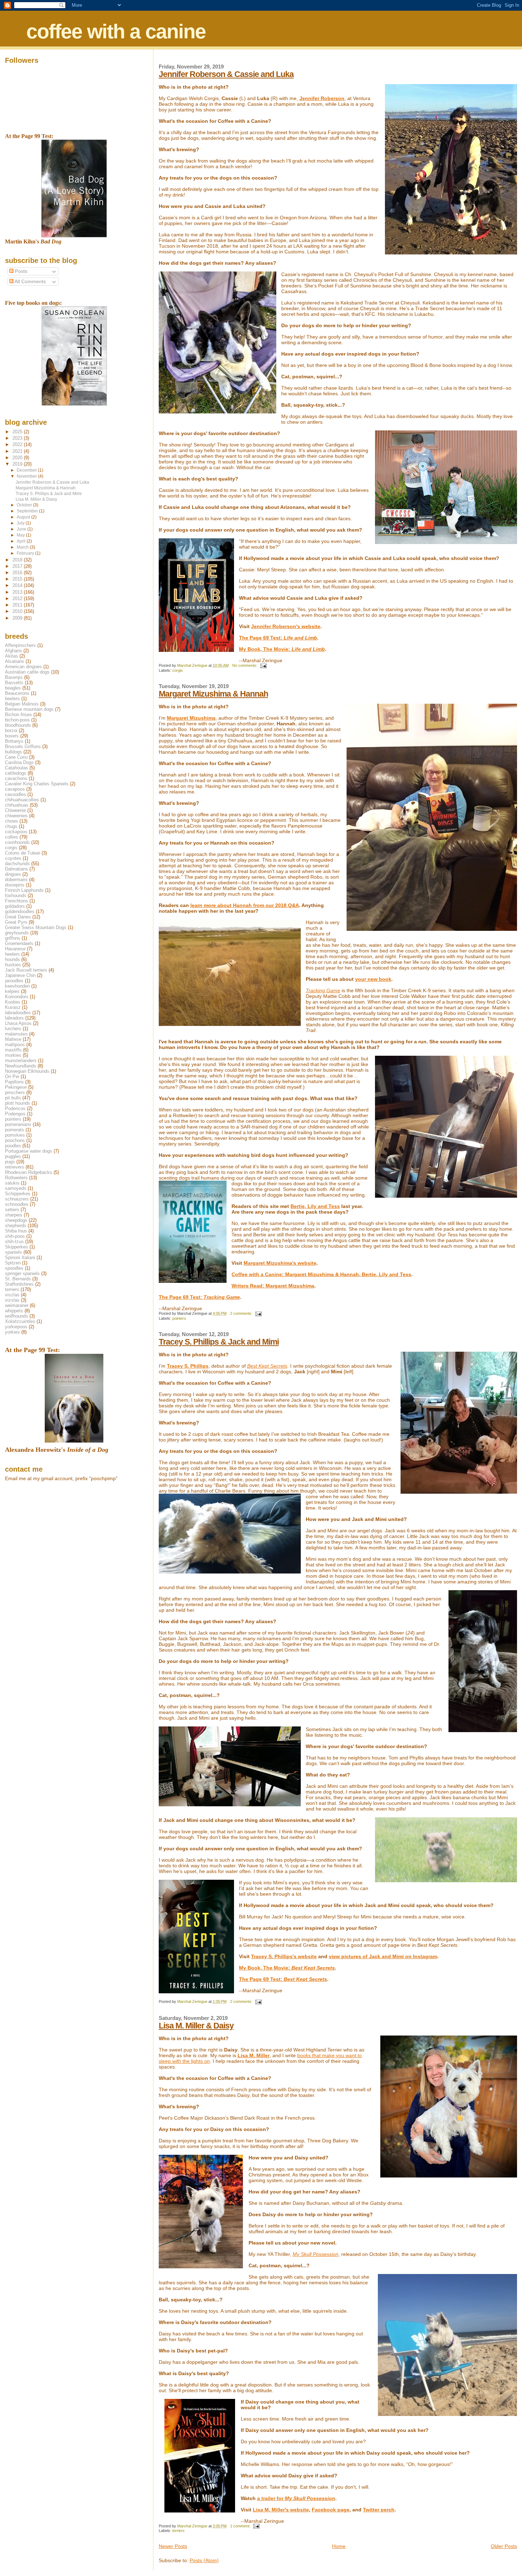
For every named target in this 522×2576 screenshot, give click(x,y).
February (26, 553)
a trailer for (296, 2498)
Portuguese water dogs (29, 1151)
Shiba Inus (16, 1231)
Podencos (15, 1108)
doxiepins (15, 885)
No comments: (245, 665)
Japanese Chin (20, 975)
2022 (18, 444)
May (21, 535)
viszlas (12, 1295)
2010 (18, 611)
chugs (11, 826)
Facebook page (331, 2510)
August (24, 517)
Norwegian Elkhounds (27, 1071)
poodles (13, 1146)
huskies (13, 965)
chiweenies (16, 816)
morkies (13, 1055)
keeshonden (17, 986)
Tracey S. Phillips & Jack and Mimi (219, 1342)
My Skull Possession (316, 2254)
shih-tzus (14, 1242)
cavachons (16, 778)
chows (12, 821)
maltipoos (15, 1045)
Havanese (15, 949)
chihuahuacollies (22, 800)
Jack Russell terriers (26, 970)
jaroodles (14, 981)
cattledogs (16, 773)
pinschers (15, 1092)
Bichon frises (18, 715)
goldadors (15, 906)
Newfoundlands (21, 1066)
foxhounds (16, 896)
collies (12, 837)
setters (12, 1210)
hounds (12, 959)
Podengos (15, 1114)
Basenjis (14, 677)
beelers (12, 699)
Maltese (13, 1039)
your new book (373, 979)
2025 (18, 432)
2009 (18, 618)
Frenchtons (17, 901)
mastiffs (13, 1050)
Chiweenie (15, 810)
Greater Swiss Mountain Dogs (36, 927)
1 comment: (241, 2526)
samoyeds (16, 1188)
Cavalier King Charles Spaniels (37, 784)
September (28, 511)
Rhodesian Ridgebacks (29, 1172)
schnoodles (17, 1204)
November (27, 476)
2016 (18, 573)
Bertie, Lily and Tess (315, 1206)
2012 (18, 598)
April (22, 541)
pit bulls (13, 1098)
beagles (13, 688)
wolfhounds (17, 1316)
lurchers (13, 1029)
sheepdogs (16, 1220)
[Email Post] (263, 665)
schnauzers (17, 1199)
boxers (12, 736)
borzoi (11, 730)
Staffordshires (19, 1284)
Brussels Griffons (23, 746)
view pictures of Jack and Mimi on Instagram (383, 1956)
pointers (179, 1318)
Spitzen (13, 1263)
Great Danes (18, 917)
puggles (13, 1156)
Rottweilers (16, 1178)
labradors (14, 1018)
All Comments (30, 282)
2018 (18, 560)
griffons (13, 938)
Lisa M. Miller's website (281, 2510)
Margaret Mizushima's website (280, 1263)
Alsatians (15, 661)
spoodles (14, 1268)
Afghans (13, 651)
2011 (18, 605)
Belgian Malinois (22, 704)
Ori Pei (12, 1076)
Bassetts (14, 683)
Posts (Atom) (204, 2560)
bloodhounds (18, 725)
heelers (12, 954)
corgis (178, 670)
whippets (14, 1311)
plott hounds (18, 1103)
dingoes (13, 874)
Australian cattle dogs (27, 672)
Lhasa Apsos (18, 1023)
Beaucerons (17, 693)
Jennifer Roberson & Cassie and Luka (226, 74)
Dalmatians (17, 869)
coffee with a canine (116, 31)
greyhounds (17, 933)
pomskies (15, 1135)
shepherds (16, 1226)
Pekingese (16, 1087)
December (27, 470)
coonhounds (17, 842)
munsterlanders (21, 1061)
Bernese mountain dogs (29, 709)
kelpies (12, 991)
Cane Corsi (16, 757)
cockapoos (16, 832)
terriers (178, 2531)
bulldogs (13, 752)
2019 (18, 464)
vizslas (12, 1300)
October (25, 505)
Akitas (12, 656)
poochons (15, 1140)
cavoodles (15, 794)
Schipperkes (18, 1194)
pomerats (15, 1130)
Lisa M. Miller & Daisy (196, 2026)
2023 (18, 438)
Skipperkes (17, 1247)
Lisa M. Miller (254, 2055)
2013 (18, 592)
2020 (18, 458)
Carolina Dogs (19, 762)
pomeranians (18, 1124)
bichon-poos (17, 720)
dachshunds (17, 864)
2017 (18, 566)
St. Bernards (18, 1279)
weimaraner (17, 1305)
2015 (18, 579)
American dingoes (23, 667)
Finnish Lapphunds (24, 890)
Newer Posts (173, 2546)
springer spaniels (22, 1273)
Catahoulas (17, 768)
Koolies (13, 1002)
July (21, 523)
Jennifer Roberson (322, 98)
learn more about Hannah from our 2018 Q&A (245, 905)
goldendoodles (20, 911)
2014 (18, 585)
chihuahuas (17, 805)
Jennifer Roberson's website (286, 626)
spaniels (13, 1252)
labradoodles (18, 1013)
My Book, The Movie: (282, 649)
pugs (10, 1162)
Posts (20, 271)
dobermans (16, 880)
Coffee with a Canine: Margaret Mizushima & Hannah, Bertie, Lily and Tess (321, 1274)
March (23, 547)
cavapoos (15, 789)
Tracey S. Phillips (188, 1366)
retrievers (15, 1167)
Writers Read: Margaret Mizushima (273, 1286)
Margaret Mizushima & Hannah (213, 694)
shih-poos (15, 1236)
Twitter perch (379, 2510)
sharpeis (14, 1215)
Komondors (17, 997)
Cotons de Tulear (23, 853)
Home (339, 2546)
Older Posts (504, 2546)
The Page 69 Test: (278, 638)
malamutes (16, 1034)
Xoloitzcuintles (20, 1321)
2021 (18, 451)
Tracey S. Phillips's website (284, 1956)
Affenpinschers (20, 645)
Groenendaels (19, 943)
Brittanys (14, 741)
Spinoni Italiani (20, 1257)
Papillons (14, 1082)
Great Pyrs (16, 922)
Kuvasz (13, 1007)
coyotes (13, 858)
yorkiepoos (16, 1327)
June (22, 529)
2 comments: (242, 1313)
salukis (12, 1183)
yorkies (12, 1332)
